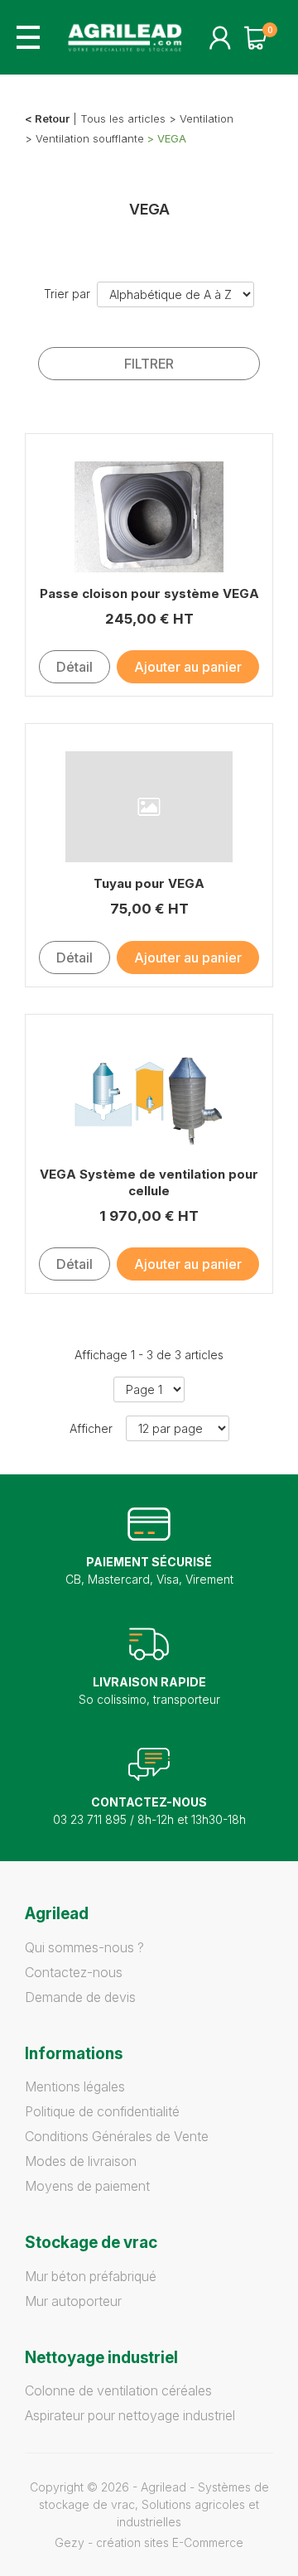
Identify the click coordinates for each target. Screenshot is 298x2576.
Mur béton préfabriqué (91, 2276)
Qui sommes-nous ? (84, 1947)
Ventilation (207, 118)
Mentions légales (75, 2086)
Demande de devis (80, 1997)
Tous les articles (123, 118)
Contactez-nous (74, 1972)
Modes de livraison (81, 2161)
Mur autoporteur (73, 2301)
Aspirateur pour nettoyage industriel (130, 2415)
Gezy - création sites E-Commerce (149, 2542)
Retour (52, 118)
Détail (74, 667)
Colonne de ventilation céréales (118, 2390)
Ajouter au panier (188, 667)
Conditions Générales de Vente (117, 2136)
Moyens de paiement (87, 2186)
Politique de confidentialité (102, 2111)
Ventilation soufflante (90, 138)
